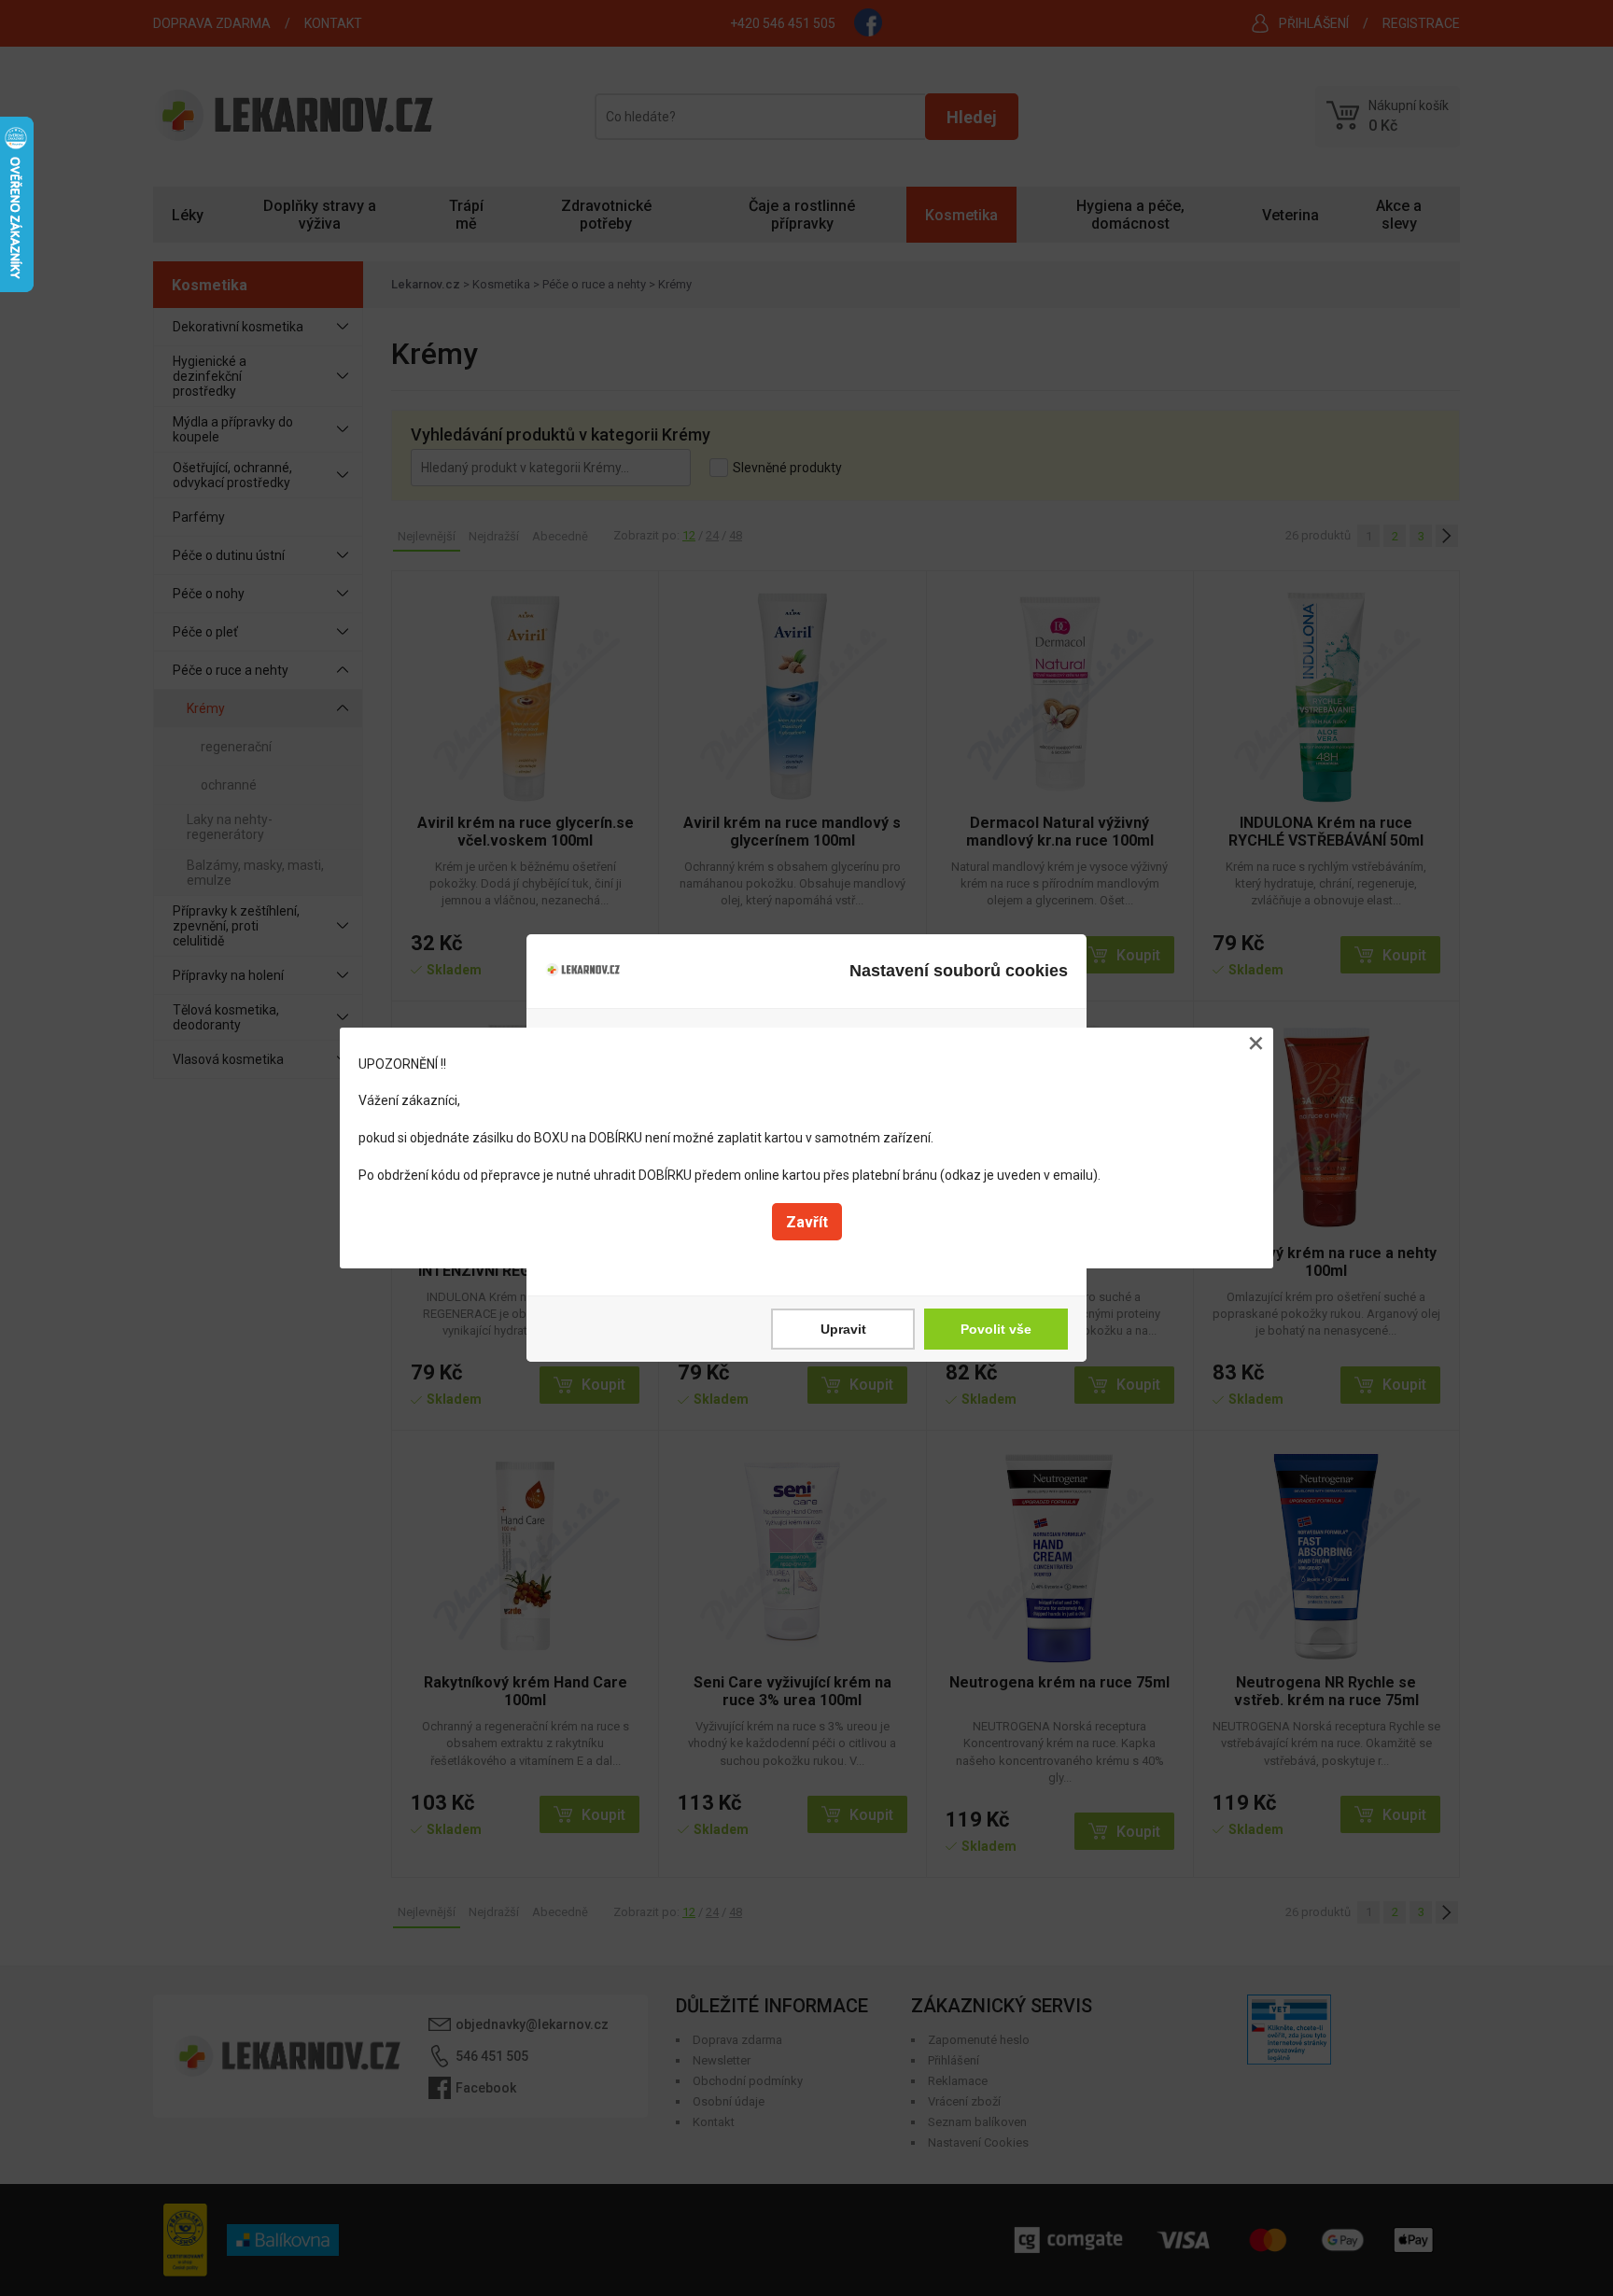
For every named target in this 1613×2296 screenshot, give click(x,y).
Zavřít (807, 1222)
